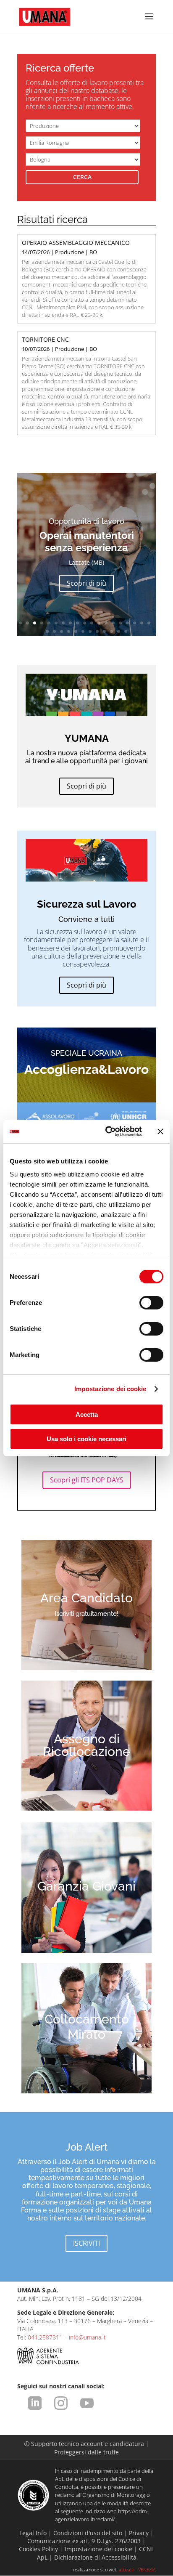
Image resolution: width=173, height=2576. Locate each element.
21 (54, 631)
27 (97, 631)
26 (90, 631)
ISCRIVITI (86, 2243)
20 (47, 631)
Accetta (87, 1414)
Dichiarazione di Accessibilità (95, 2557)
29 (111, 631)
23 (69, 631)
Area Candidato (86, 1598)
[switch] (151, 1303)
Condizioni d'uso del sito (88, 2533)
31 (126, 631)
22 (62, 631)
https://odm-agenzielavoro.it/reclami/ (102, 2515)
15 (120, 623)
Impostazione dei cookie (110, 1389)
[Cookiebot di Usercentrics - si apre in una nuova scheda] (107, 1131)
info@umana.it (87, 2337)
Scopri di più (86, 583)
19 (149, 623)
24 (76, 631)
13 (106, 623)
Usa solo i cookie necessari (86, 1439)
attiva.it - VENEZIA (137, 2569)
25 (83, 631)
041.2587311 (45, 2337)
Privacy (139, 2533)
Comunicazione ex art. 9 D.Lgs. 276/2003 (84, 2541)
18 (142, 623)
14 (113, 623)
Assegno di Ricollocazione (86, 1745)
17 (135, 623)
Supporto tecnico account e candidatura (85, 2444)
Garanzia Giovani (86, 1886)
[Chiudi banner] (160, 1131)
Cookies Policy (38, 2549)
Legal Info (33, 2533)
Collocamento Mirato (87, 2027)
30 (119, 631)
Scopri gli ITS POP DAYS (87, 1480)
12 (99, 623)
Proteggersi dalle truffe (86, 2452)
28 (104, 631)
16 (127, 623)
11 (92, 623)
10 (85, 623)
